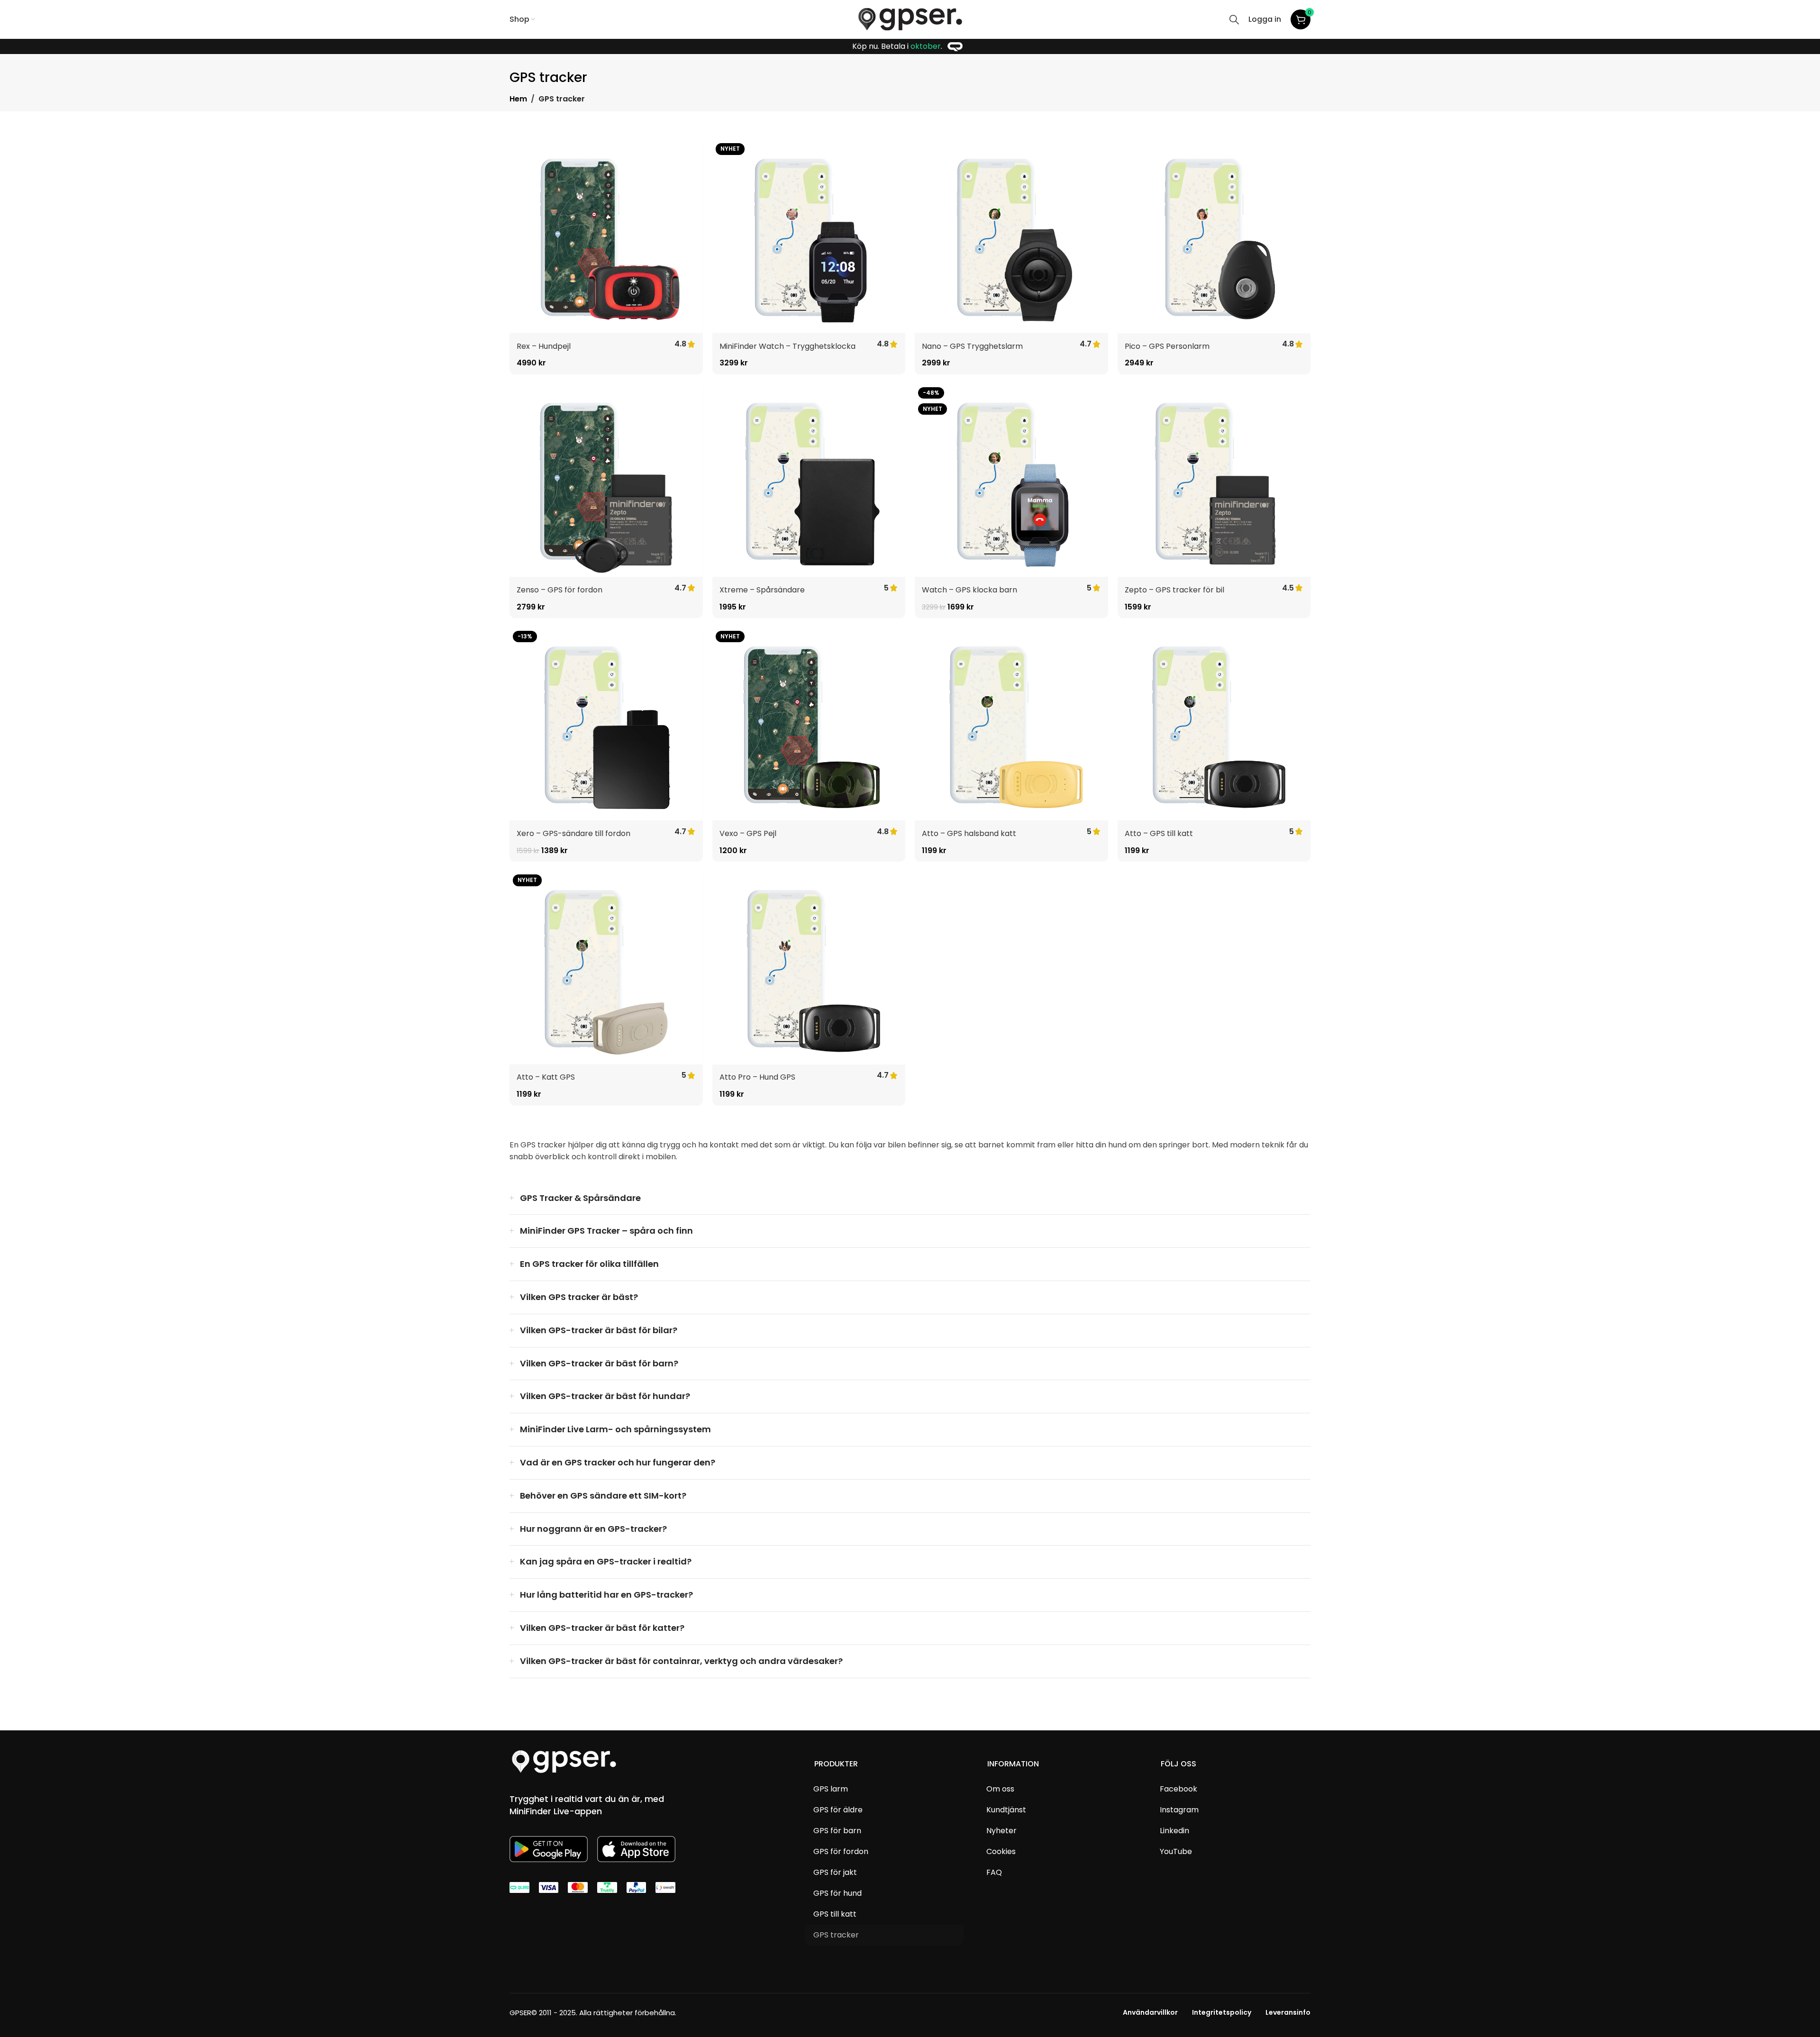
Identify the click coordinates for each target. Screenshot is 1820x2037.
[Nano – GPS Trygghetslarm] (1011, 236)
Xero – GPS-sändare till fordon (573, 833)
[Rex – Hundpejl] (606, 236)
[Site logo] (910, 19)
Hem (518, 99)
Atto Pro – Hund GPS (757, 1077)
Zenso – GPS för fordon (560, 590)
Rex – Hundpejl (544, 346)
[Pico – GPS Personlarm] (1214, 236)
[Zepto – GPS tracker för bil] (1214, 481)
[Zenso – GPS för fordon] (606, 481)
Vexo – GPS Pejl (748, 833)
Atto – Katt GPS (546, 1077)
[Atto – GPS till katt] (1214, 724)
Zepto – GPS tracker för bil (1174, 590)
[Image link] (564, 1761)
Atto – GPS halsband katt (969, 833)
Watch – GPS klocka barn (969, 590)
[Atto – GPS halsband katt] (1011, 724)
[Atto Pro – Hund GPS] (809, 968)
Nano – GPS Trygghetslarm (972, 346)
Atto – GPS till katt (1159, 833)
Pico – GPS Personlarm (1167, 346)
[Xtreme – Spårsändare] (809, 481)
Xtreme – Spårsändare (762, 590)
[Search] (1234, 19)
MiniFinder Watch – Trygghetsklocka (787, 346)
